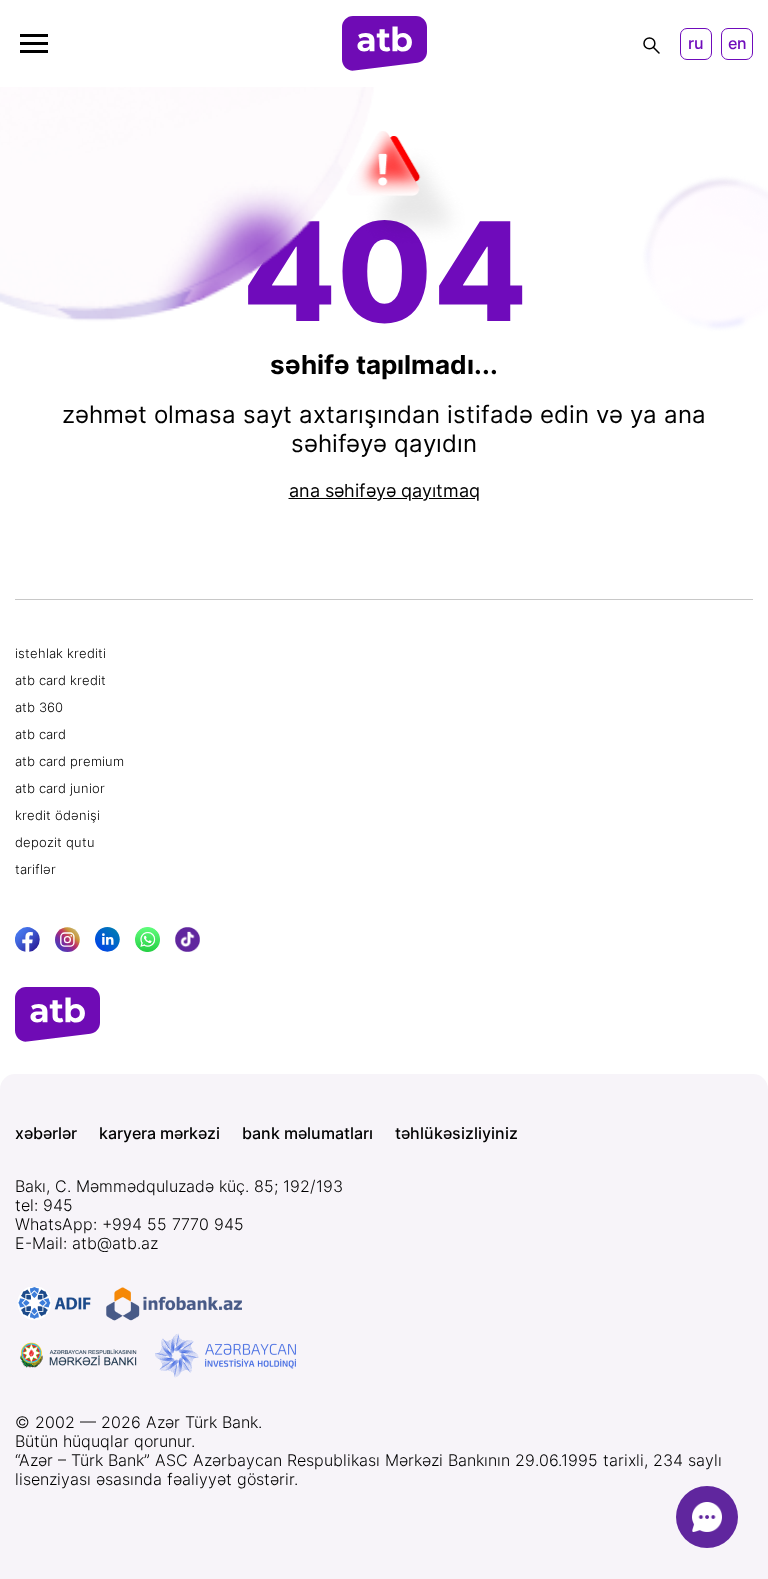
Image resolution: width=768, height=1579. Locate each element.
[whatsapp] (147, 939)
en (737, 43)
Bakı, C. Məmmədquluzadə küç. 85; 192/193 (179, 1186)
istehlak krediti (60, 653)
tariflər (35, 869)
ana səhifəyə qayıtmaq (384, 490)
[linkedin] (107, 939)
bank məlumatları (307, 1133)
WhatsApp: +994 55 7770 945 (129, 1224)
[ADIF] (54, 1304)
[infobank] (174, 1304)
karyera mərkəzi (159, 1133)
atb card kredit (60, 680)
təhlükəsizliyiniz (456, 1133)
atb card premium (69, 761)
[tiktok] (187, 939)
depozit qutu (55, 842)
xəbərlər (46, 1133)
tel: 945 (44, 1205)
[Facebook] (27, 939)
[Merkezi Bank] (79, 1356)
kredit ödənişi (57, 815)
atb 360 (39, 707)
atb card (40, 734)
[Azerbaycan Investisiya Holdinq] (225, 1356)
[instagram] (67, 939)
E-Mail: (86, 1243)
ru (696, 43)
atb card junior (60, 788)
